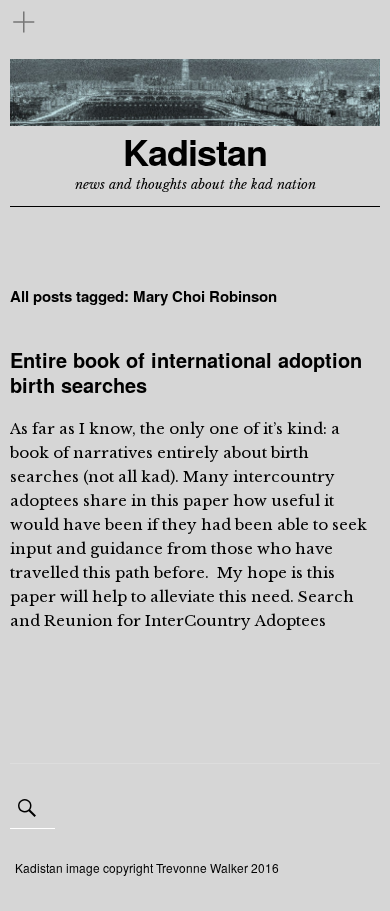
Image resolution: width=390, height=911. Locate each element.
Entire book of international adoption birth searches (186, 372)
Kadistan (195, 151)
